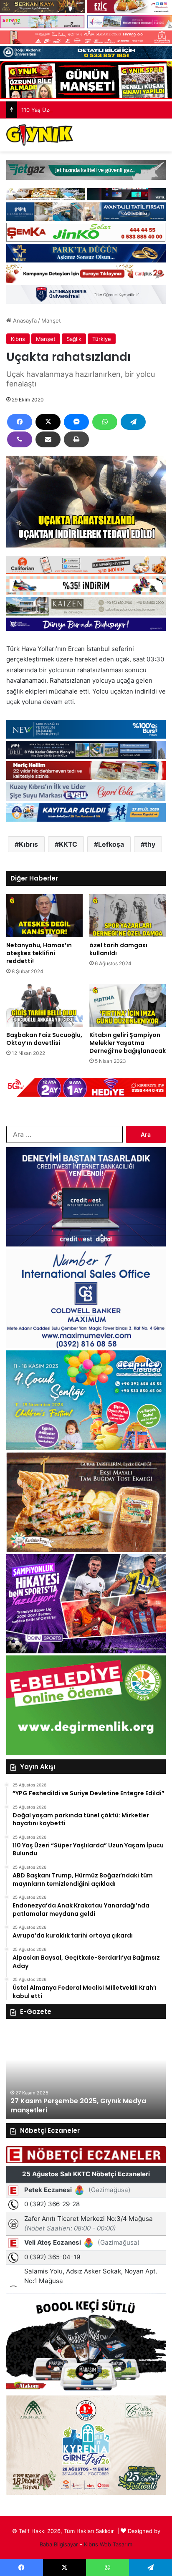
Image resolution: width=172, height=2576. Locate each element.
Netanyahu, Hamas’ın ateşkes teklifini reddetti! (39, 953)
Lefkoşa (111, 844)
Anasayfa (24, 320)
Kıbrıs (18, 339)
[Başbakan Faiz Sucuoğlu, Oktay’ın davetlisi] (44, 1005)
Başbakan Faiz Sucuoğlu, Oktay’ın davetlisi (44, 1039)
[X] (48, 422)
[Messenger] (76, 422)
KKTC (68, 844)
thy (150, 844)
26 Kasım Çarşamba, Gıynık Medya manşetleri (70, 2105)
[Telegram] (133, 422)
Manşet (51, 320)
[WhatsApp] (105, 422)
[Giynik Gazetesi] (40, 135)
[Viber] (20, 439)
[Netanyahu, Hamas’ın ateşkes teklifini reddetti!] (44, 916)
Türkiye (102, 339)
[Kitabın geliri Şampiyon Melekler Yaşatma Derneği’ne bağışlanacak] (128, 1005)
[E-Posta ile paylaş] (48, 439)
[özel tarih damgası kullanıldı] (128, 916)
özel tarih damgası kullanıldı (118, 949)
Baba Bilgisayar (59, 2544)
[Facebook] (20, 422)
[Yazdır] (76, 439)
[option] (86, 2073)
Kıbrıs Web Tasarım (108, 2544)
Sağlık (74, 339)
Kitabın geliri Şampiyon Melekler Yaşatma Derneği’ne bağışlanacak (128, 1043)
